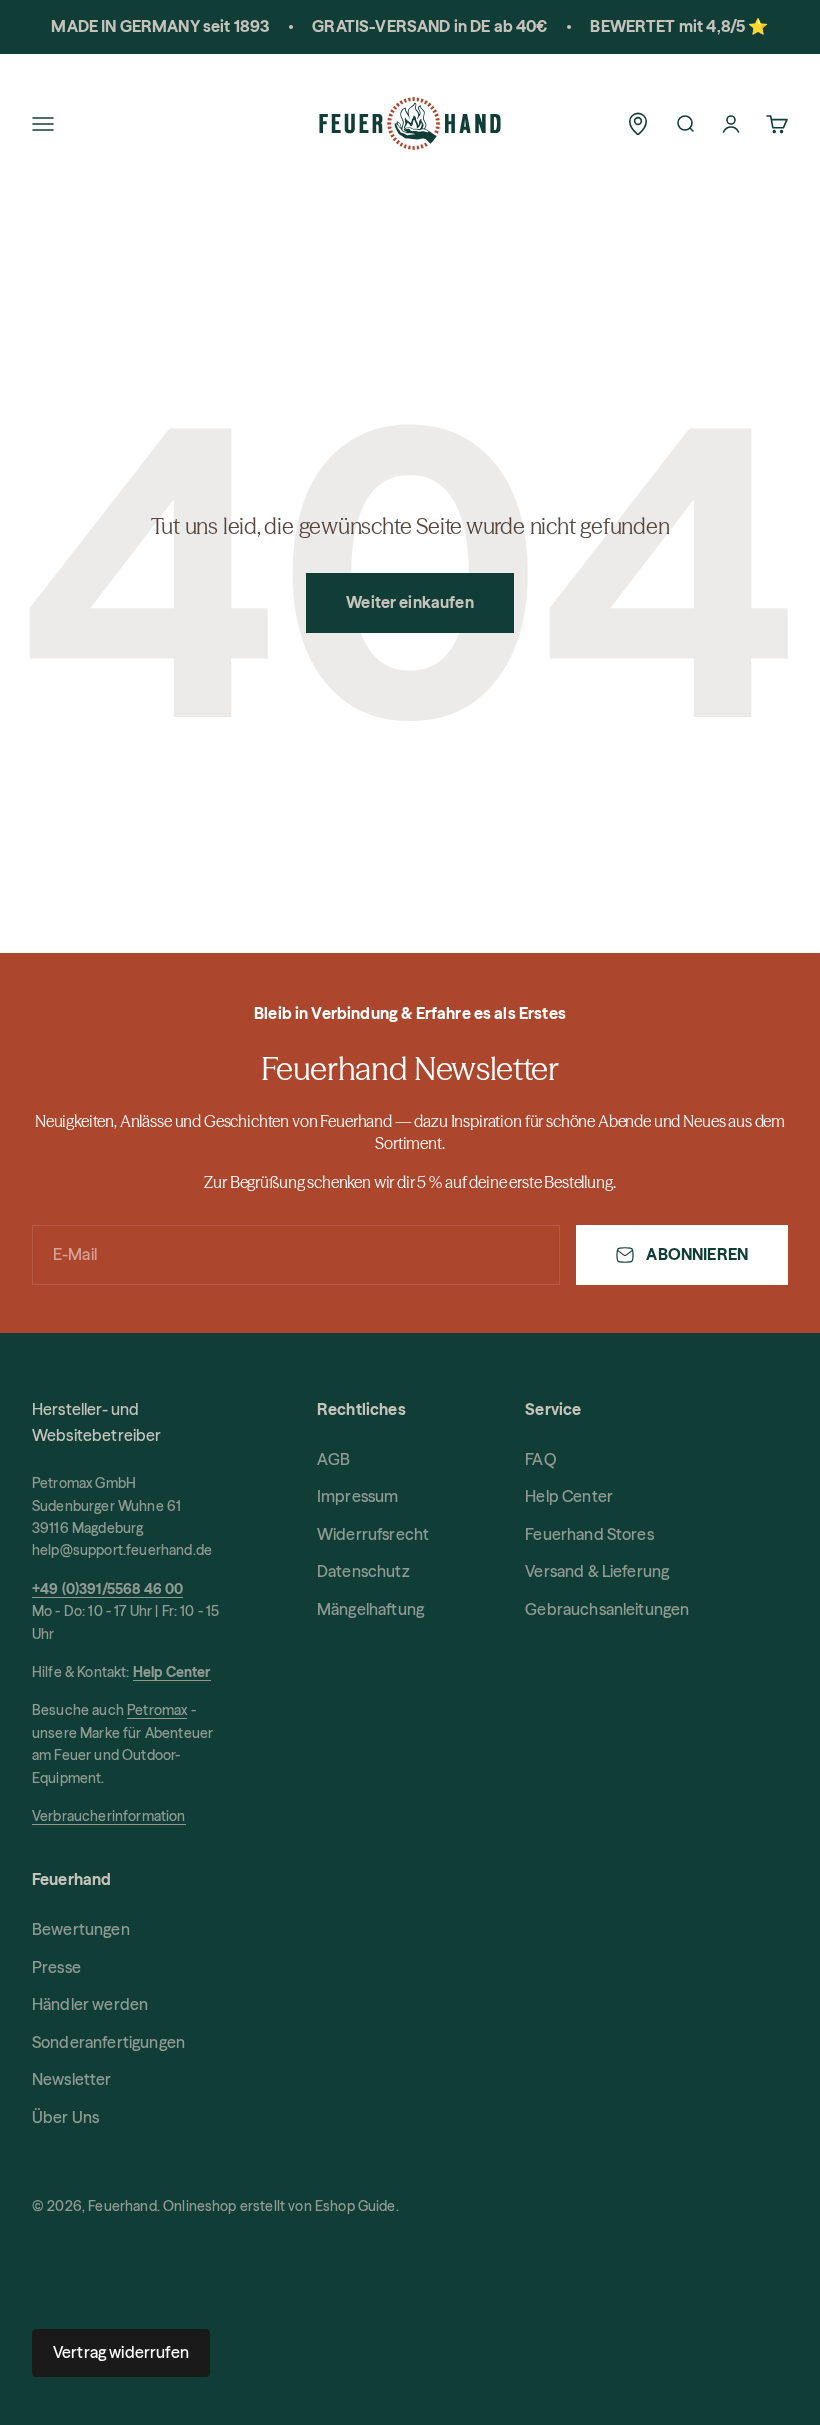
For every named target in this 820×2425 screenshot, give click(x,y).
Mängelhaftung (370, 1609)
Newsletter (72, 2079)
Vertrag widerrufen (121, 2352)
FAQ (540, 1459)
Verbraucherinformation (109, 1816)
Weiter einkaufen (410, 602)
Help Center (569, 1496)
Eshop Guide (355, 2206)
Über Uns (65, 2117)
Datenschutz (363, 1571)
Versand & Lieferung (597, 1571)
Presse (56, 1967)
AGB (333, 1459)
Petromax (157, 1710)
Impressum (357, 1496)
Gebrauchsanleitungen (607, 1609)
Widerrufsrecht (373, 1534)
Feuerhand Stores (589, 1534)
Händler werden (90, 2004)
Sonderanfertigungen (108, 2042)
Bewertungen (81, 1929)
